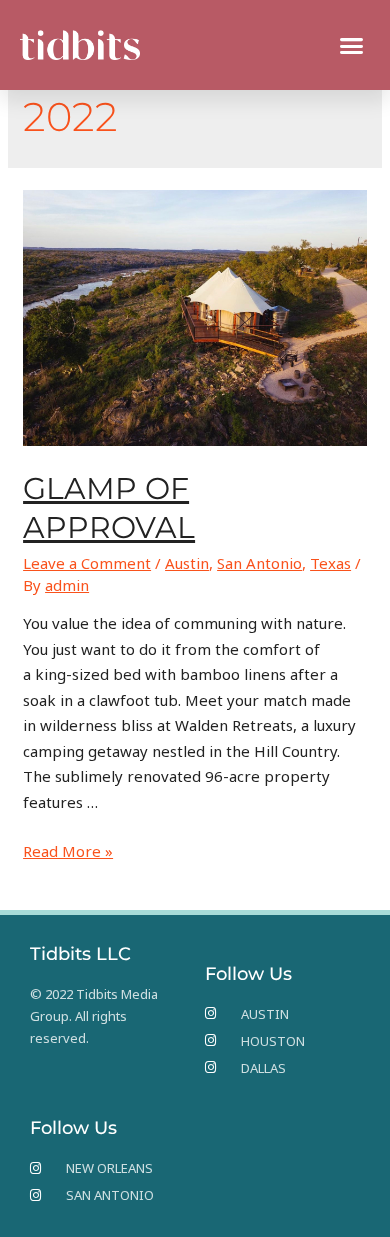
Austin (187, 563)
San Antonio (259, 563)
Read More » (68, 851)
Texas (330, 563)
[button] (352, 45)
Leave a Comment (87, 563)
